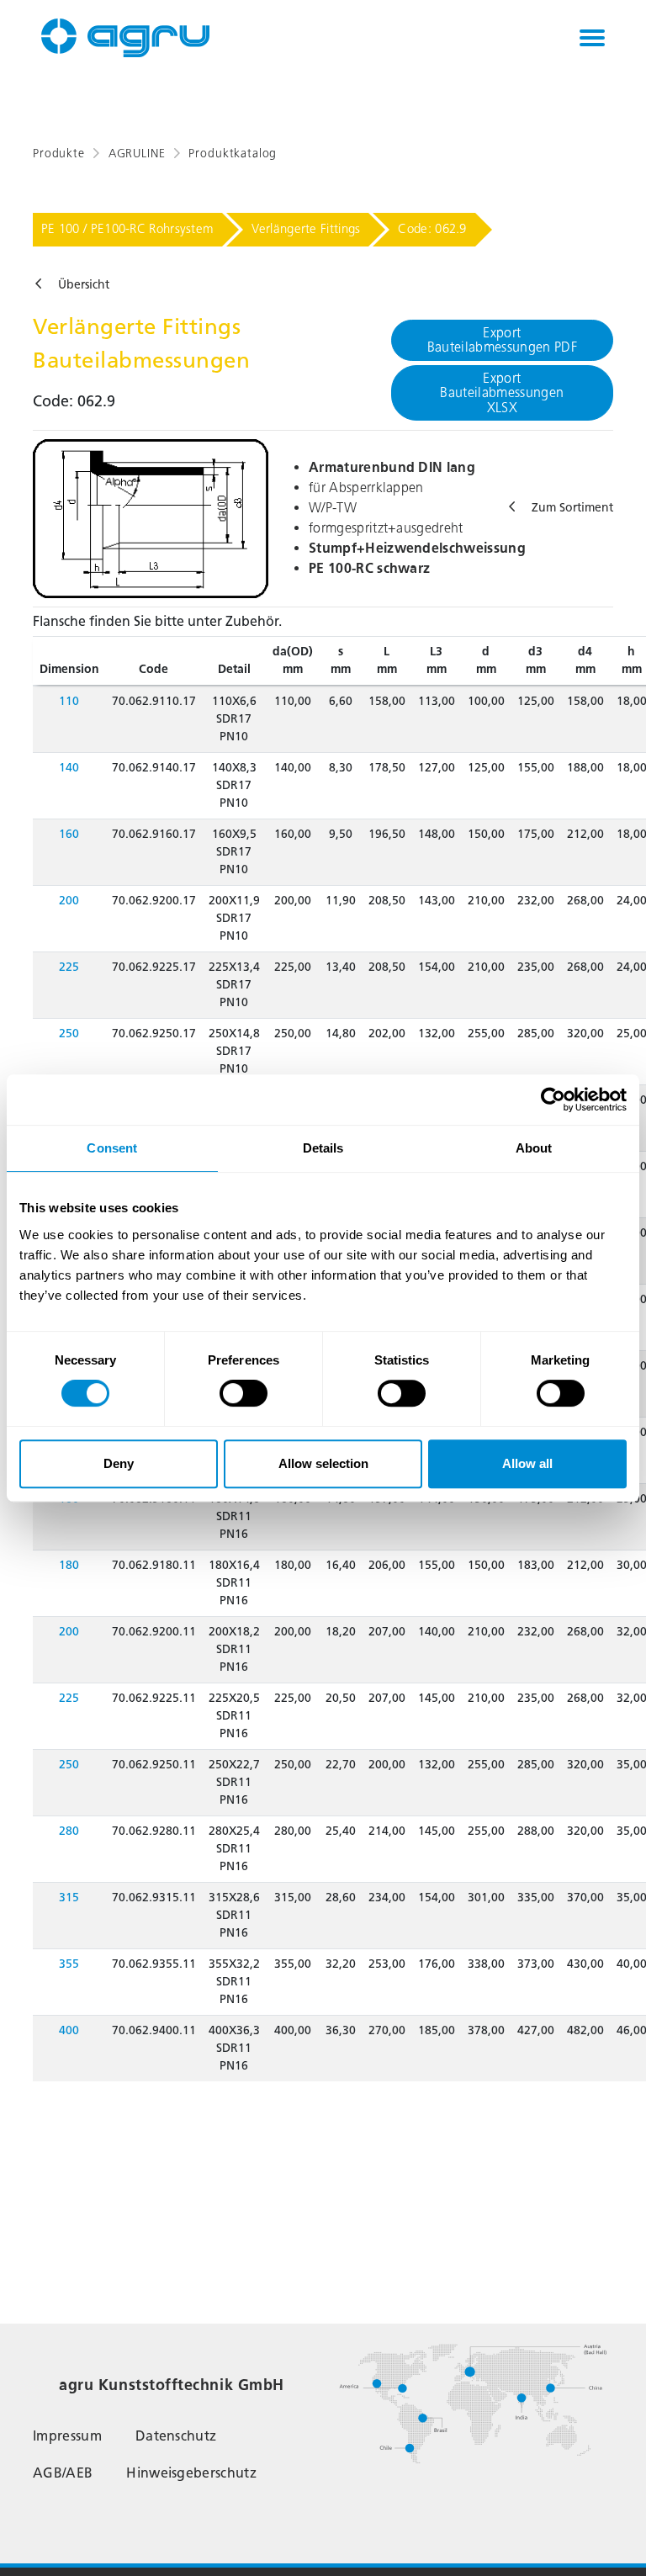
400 (69, 2030)
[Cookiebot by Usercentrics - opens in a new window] (553, 1100)
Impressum (67, 2436)
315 (69, 1898)
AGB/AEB (63, 2473)
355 (69, 1964)
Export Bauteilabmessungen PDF (502, 340)
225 (69, 967)
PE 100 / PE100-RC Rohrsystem (127, 229)
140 (69, 768)
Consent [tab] (112, 1148)
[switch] (244, 1393)
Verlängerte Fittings (306, 229)
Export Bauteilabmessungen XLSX (502, 393)
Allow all (527, 1463)
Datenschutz (176, 2436)
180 (69, 1565)
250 (69, 1034)
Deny (119, 1463)
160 (69, 834)
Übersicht (84, 285)
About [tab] (534, 1148)
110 (69, 701)
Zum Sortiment (572, 508)
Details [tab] (323, 1148)
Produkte (59, 154)
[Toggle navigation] (592, 38)
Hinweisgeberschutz (191, 2473)
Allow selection (323, 1463)
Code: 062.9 (432, 229)
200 (69, 901)
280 (69, 1831)
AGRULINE (137, 154)
